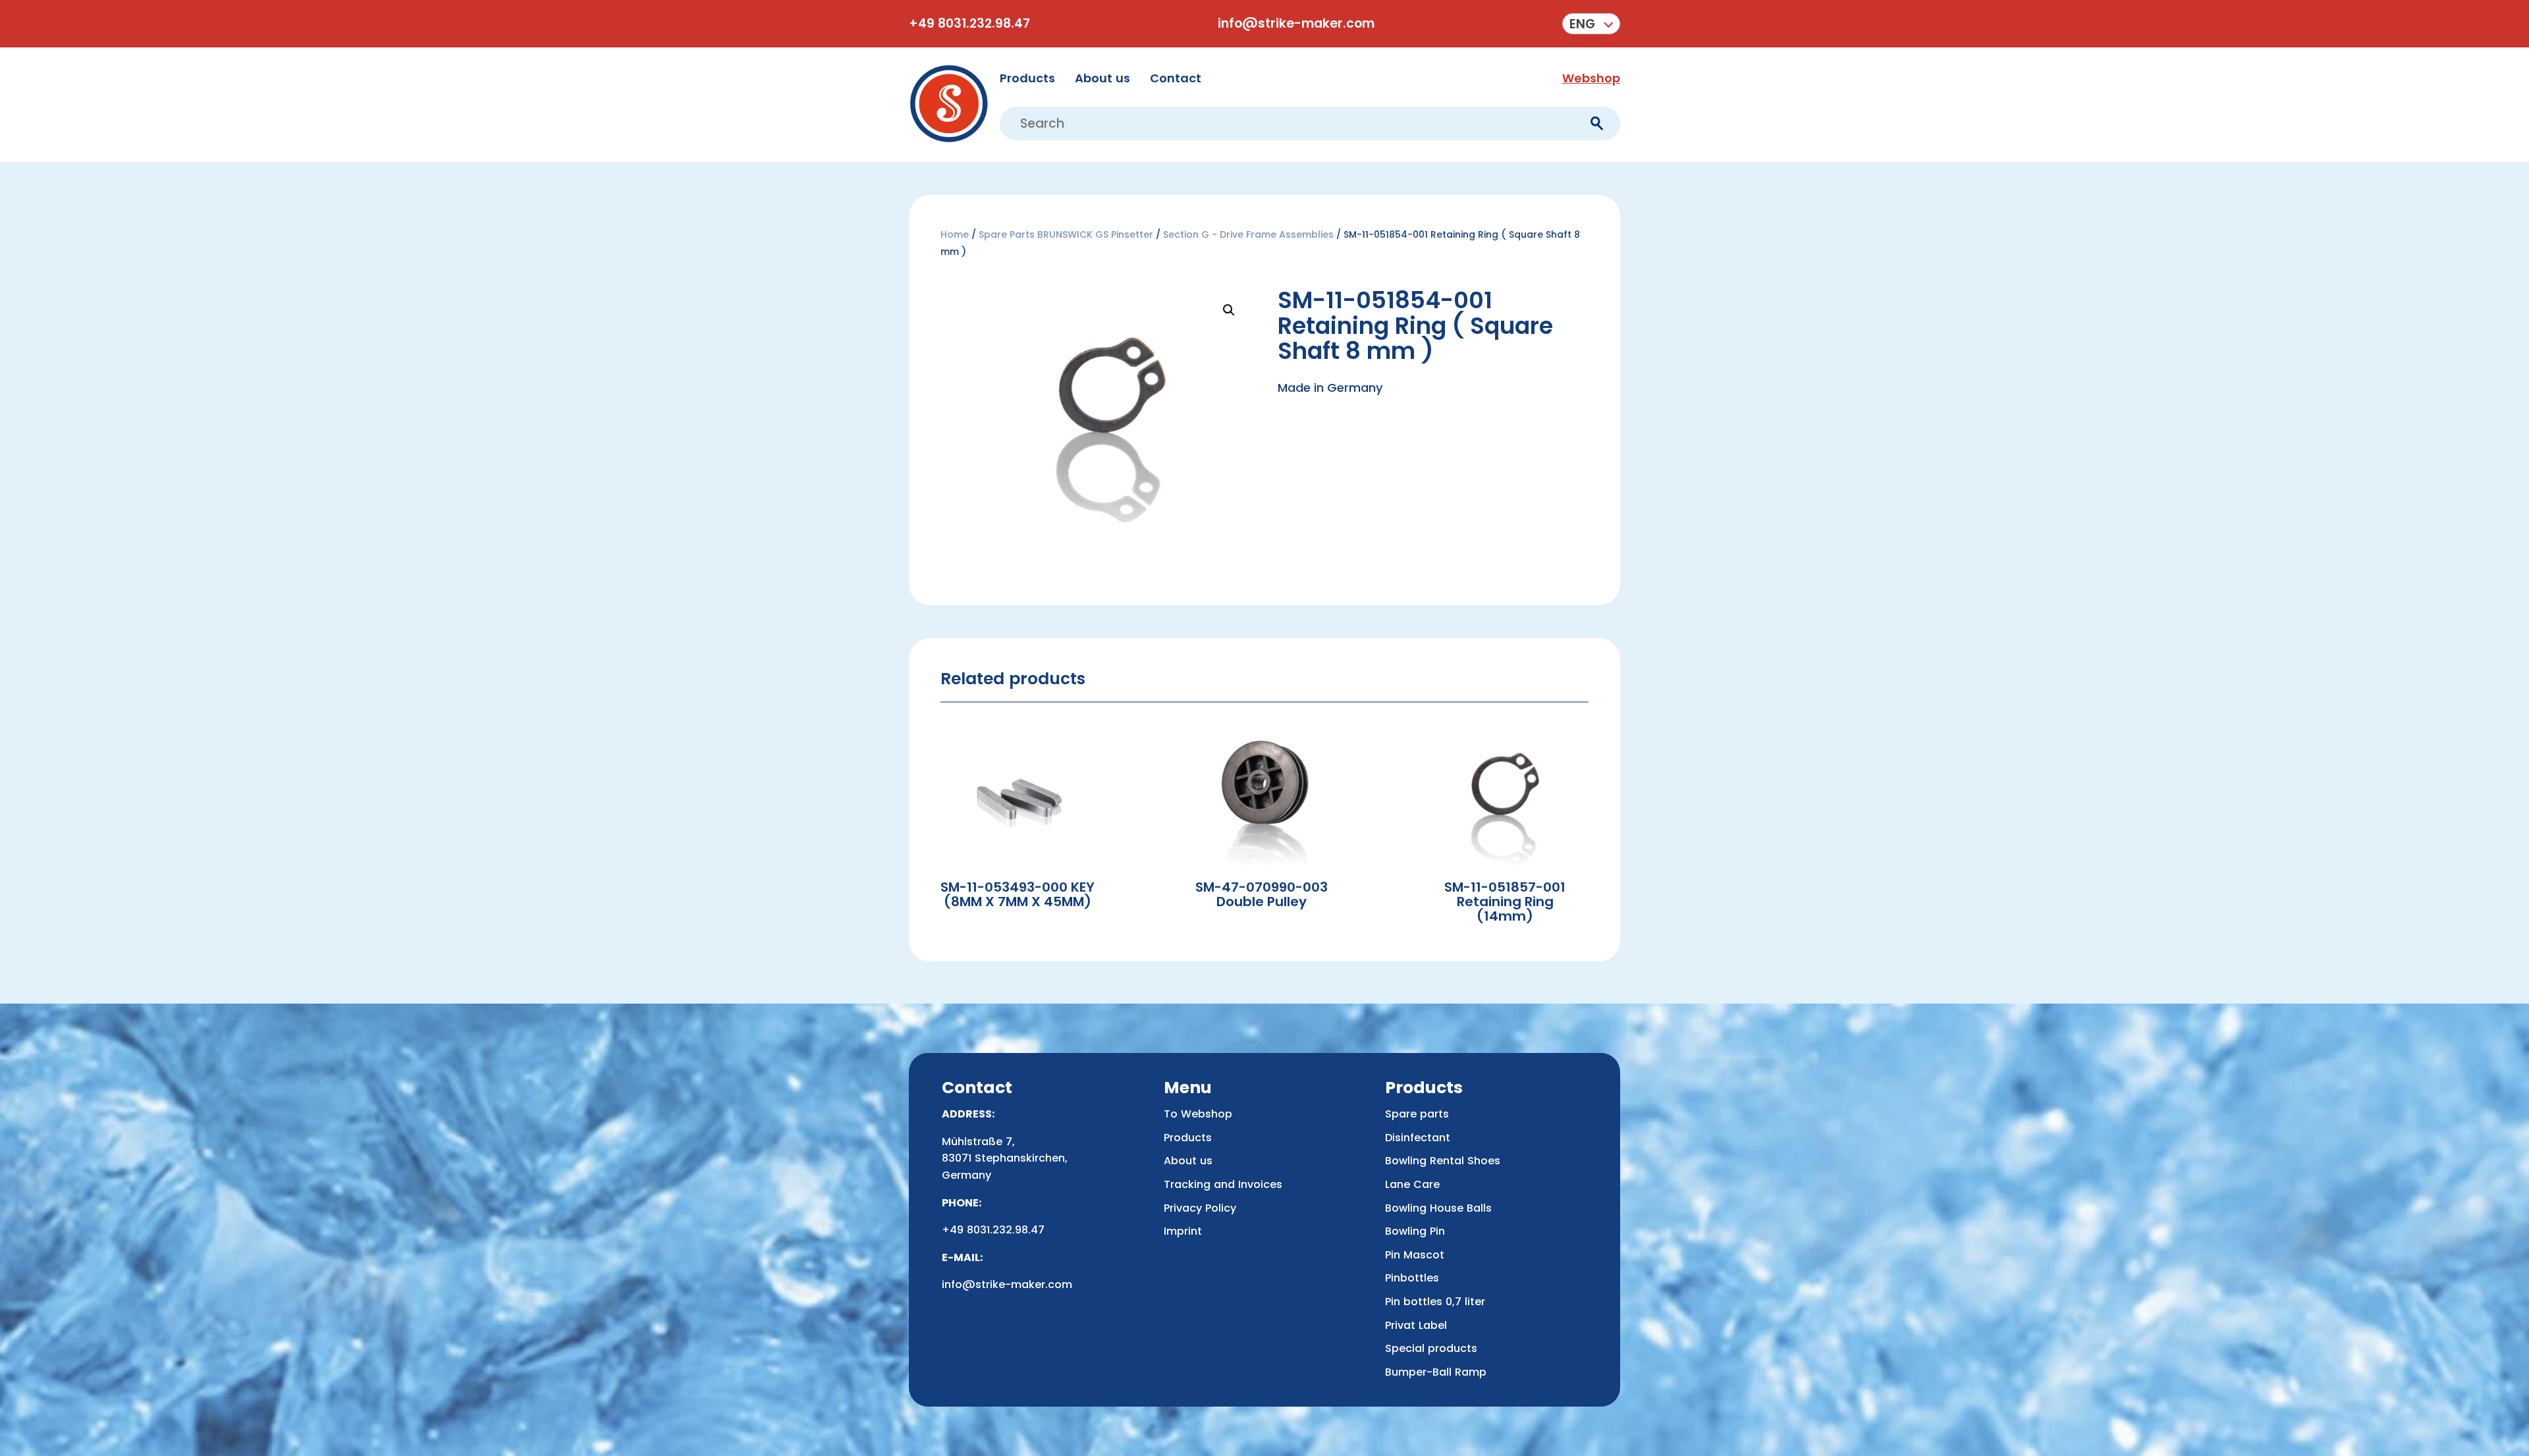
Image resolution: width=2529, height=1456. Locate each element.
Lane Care (1412, 1184)
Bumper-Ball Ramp (1436, 1372)
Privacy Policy (1200, 1208)
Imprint (1183, 1231)
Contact (1176, 78)
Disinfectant (1418, 1138)
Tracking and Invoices (1223, 1184)
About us (1102, 78)
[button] (1591, 24)
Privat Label (1416, 1325)
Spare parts (1417, 1114)
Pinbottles (1412, 1278)
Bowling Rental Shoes (1443, 1161)
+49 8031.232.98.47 (969, 24)
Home (955, 234)
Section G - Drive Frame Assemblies (1248, 234)
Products (1027, 78)
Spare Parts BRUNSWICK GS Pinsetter (1066, 234)
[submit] (1597, 123)
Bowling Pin (1415, 1231)
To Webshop (1198, 1114)
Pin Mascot (1415, 1255)
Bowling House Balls (1438, 1208)
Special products (1431, 1348)
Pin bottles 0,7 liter (1435, 1302)
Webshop (1591, 78)
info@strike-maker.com (1296, 24)
